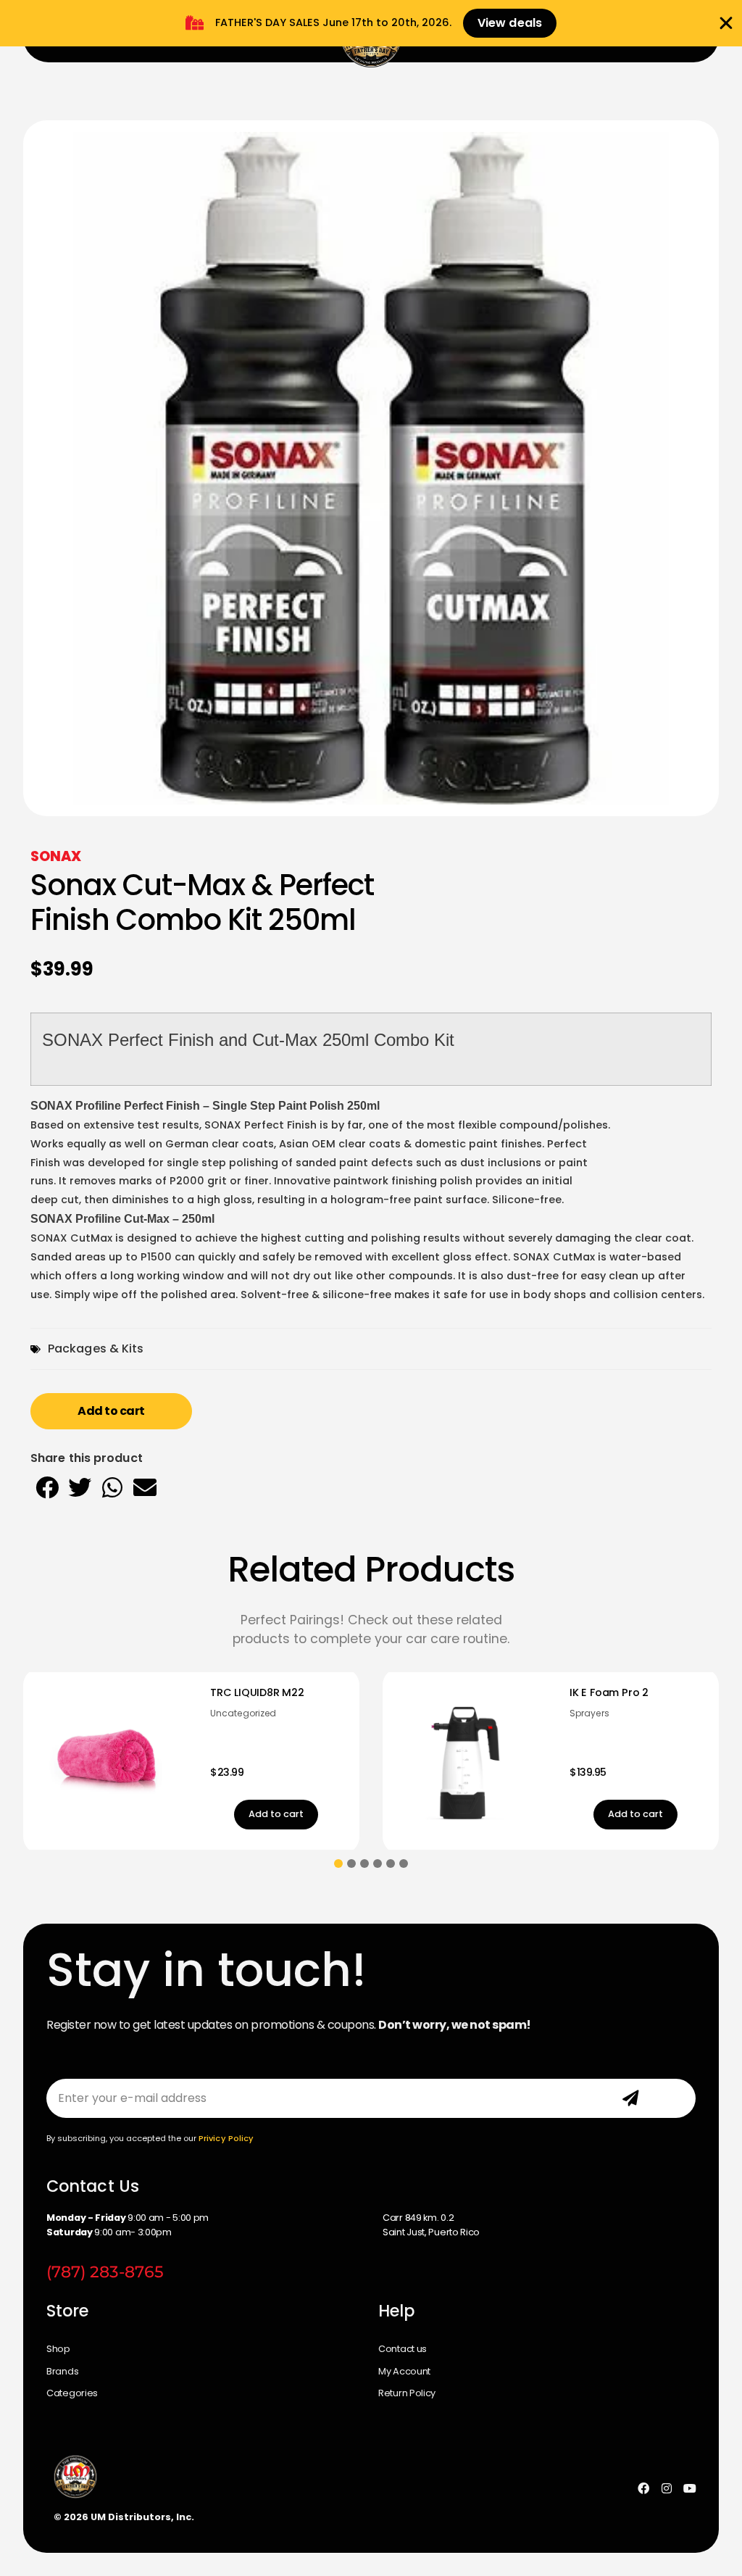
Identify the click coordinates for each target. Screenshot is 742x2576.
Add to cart (111, 1411)
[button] (47, 1487)
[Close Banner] (726, 23)
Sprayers (230, 1713)
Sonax (56, 856)
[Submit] (631, 2098)
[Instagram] (667, 2488)
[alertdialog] (371, 23)
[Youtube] (690, 2488)
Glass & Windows (609, 1728)
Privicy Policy (226, 2138)
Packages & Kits (96, 1349)
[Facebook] (643, 2488)
